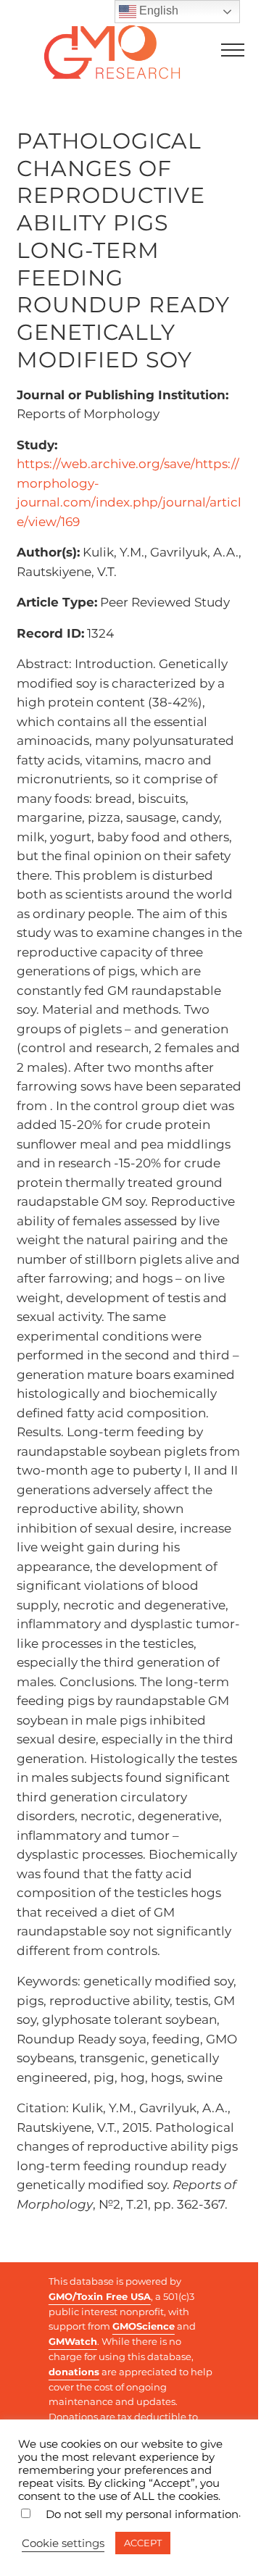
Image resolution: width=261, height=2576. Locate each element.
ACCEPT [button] (143, 2543)
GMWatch (73, 2341)
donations (74, 2372)
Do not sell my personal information (142, 2514)
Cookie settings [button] (63, 2543)
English (157, 11)
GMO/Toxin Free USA (100, 2296)
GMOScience (144, 2326)
